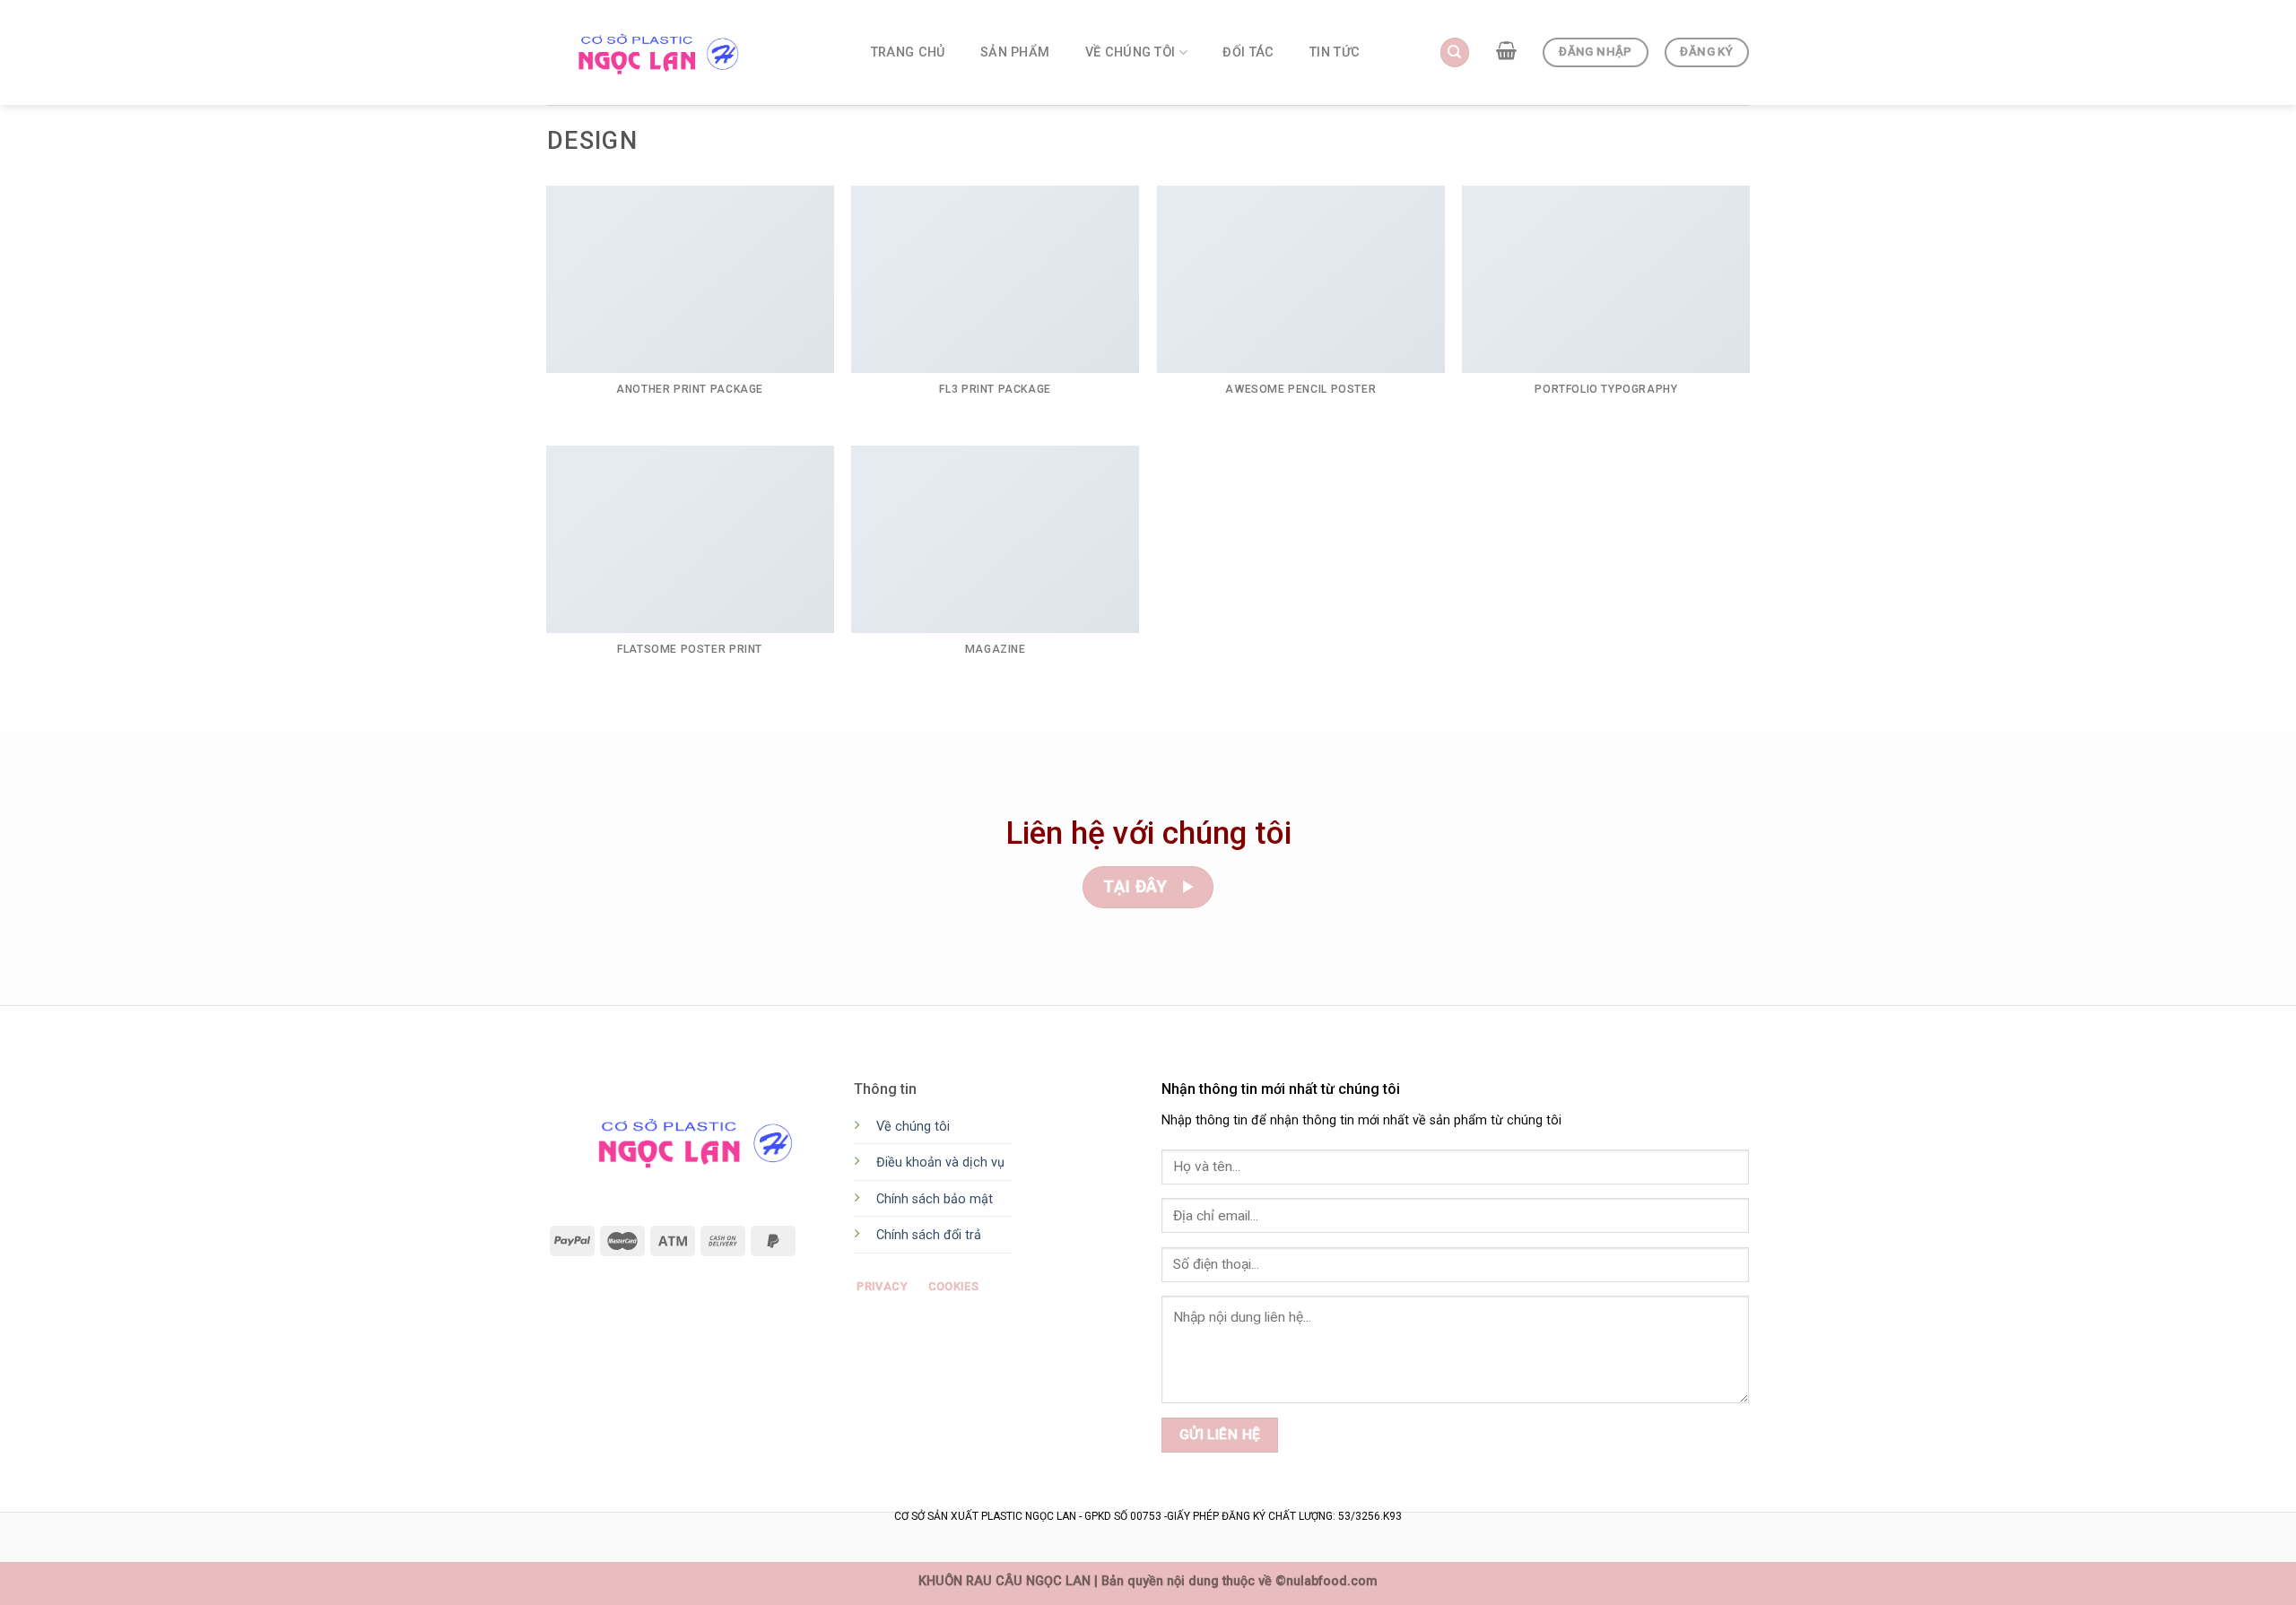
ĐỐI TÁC (1248, 52)
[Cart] (1506, 50)
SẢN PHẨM (1015, 52)
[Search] (1455, 52)
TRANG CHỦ (908, 52)
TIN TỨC (1335, 52)
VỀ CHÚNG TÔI (1130, 52)
